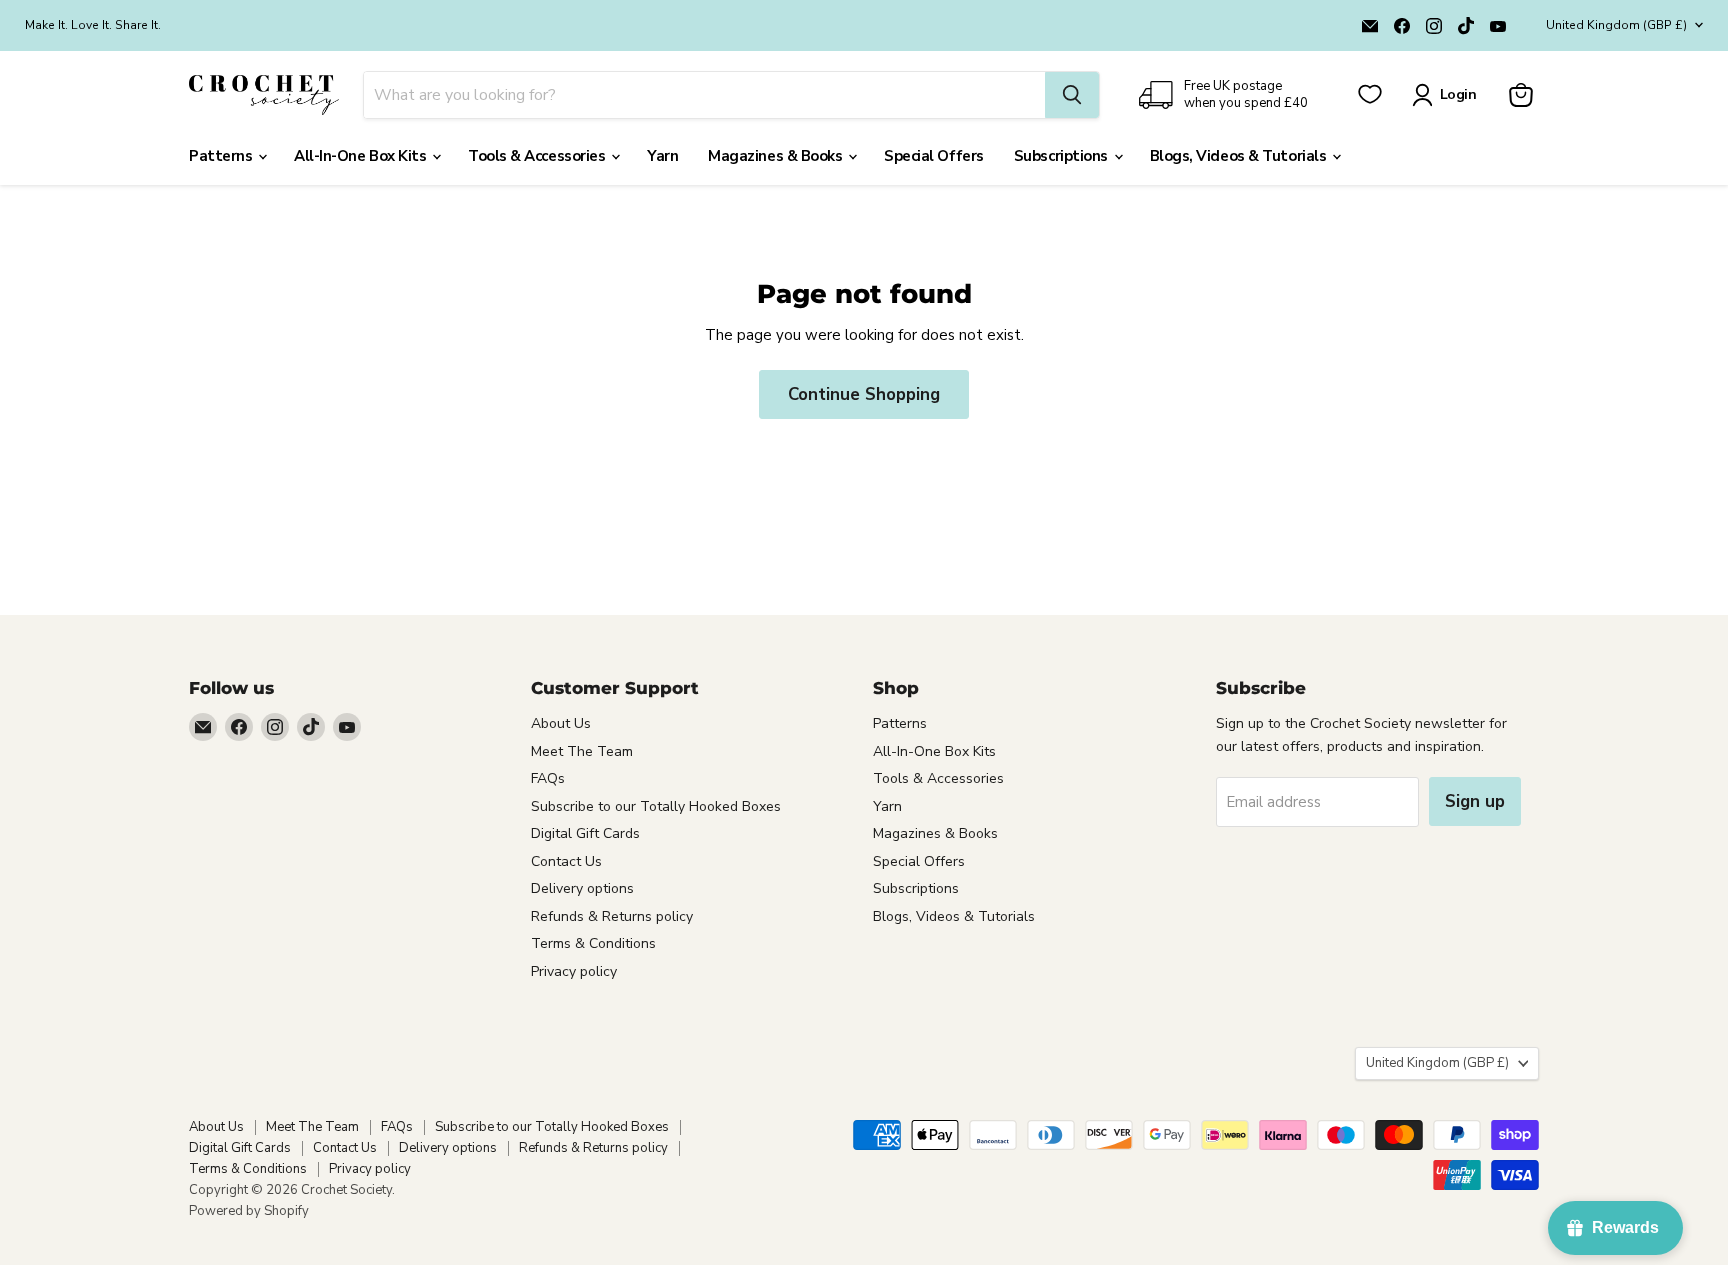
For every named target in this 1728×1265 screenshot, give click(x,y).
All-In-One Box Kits (362, 156)
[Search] (1072, 95)
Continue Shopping (864, 394)
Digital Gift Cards (585, 833)
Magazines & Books (777, 156)
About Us (561, 723)
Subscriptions (1063, 156)
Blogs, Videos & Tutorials (1240, 156)
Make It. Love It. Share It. (93, 25)
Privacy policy (574, 971)
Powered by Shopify (249, 1211)
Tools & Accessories (538, 156)
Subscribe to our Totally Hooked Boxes (656, 806)
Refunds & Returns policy (612, 916)
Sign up (1475, 801)
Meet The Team (582, 751)
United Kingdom (1616, 25)
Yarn (662, 156)
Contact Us (566, 861)
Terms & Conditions (593, 943)
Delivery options (582, 888)
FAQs (548, 778)
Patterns (222, 156)
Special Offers (934, 156)
